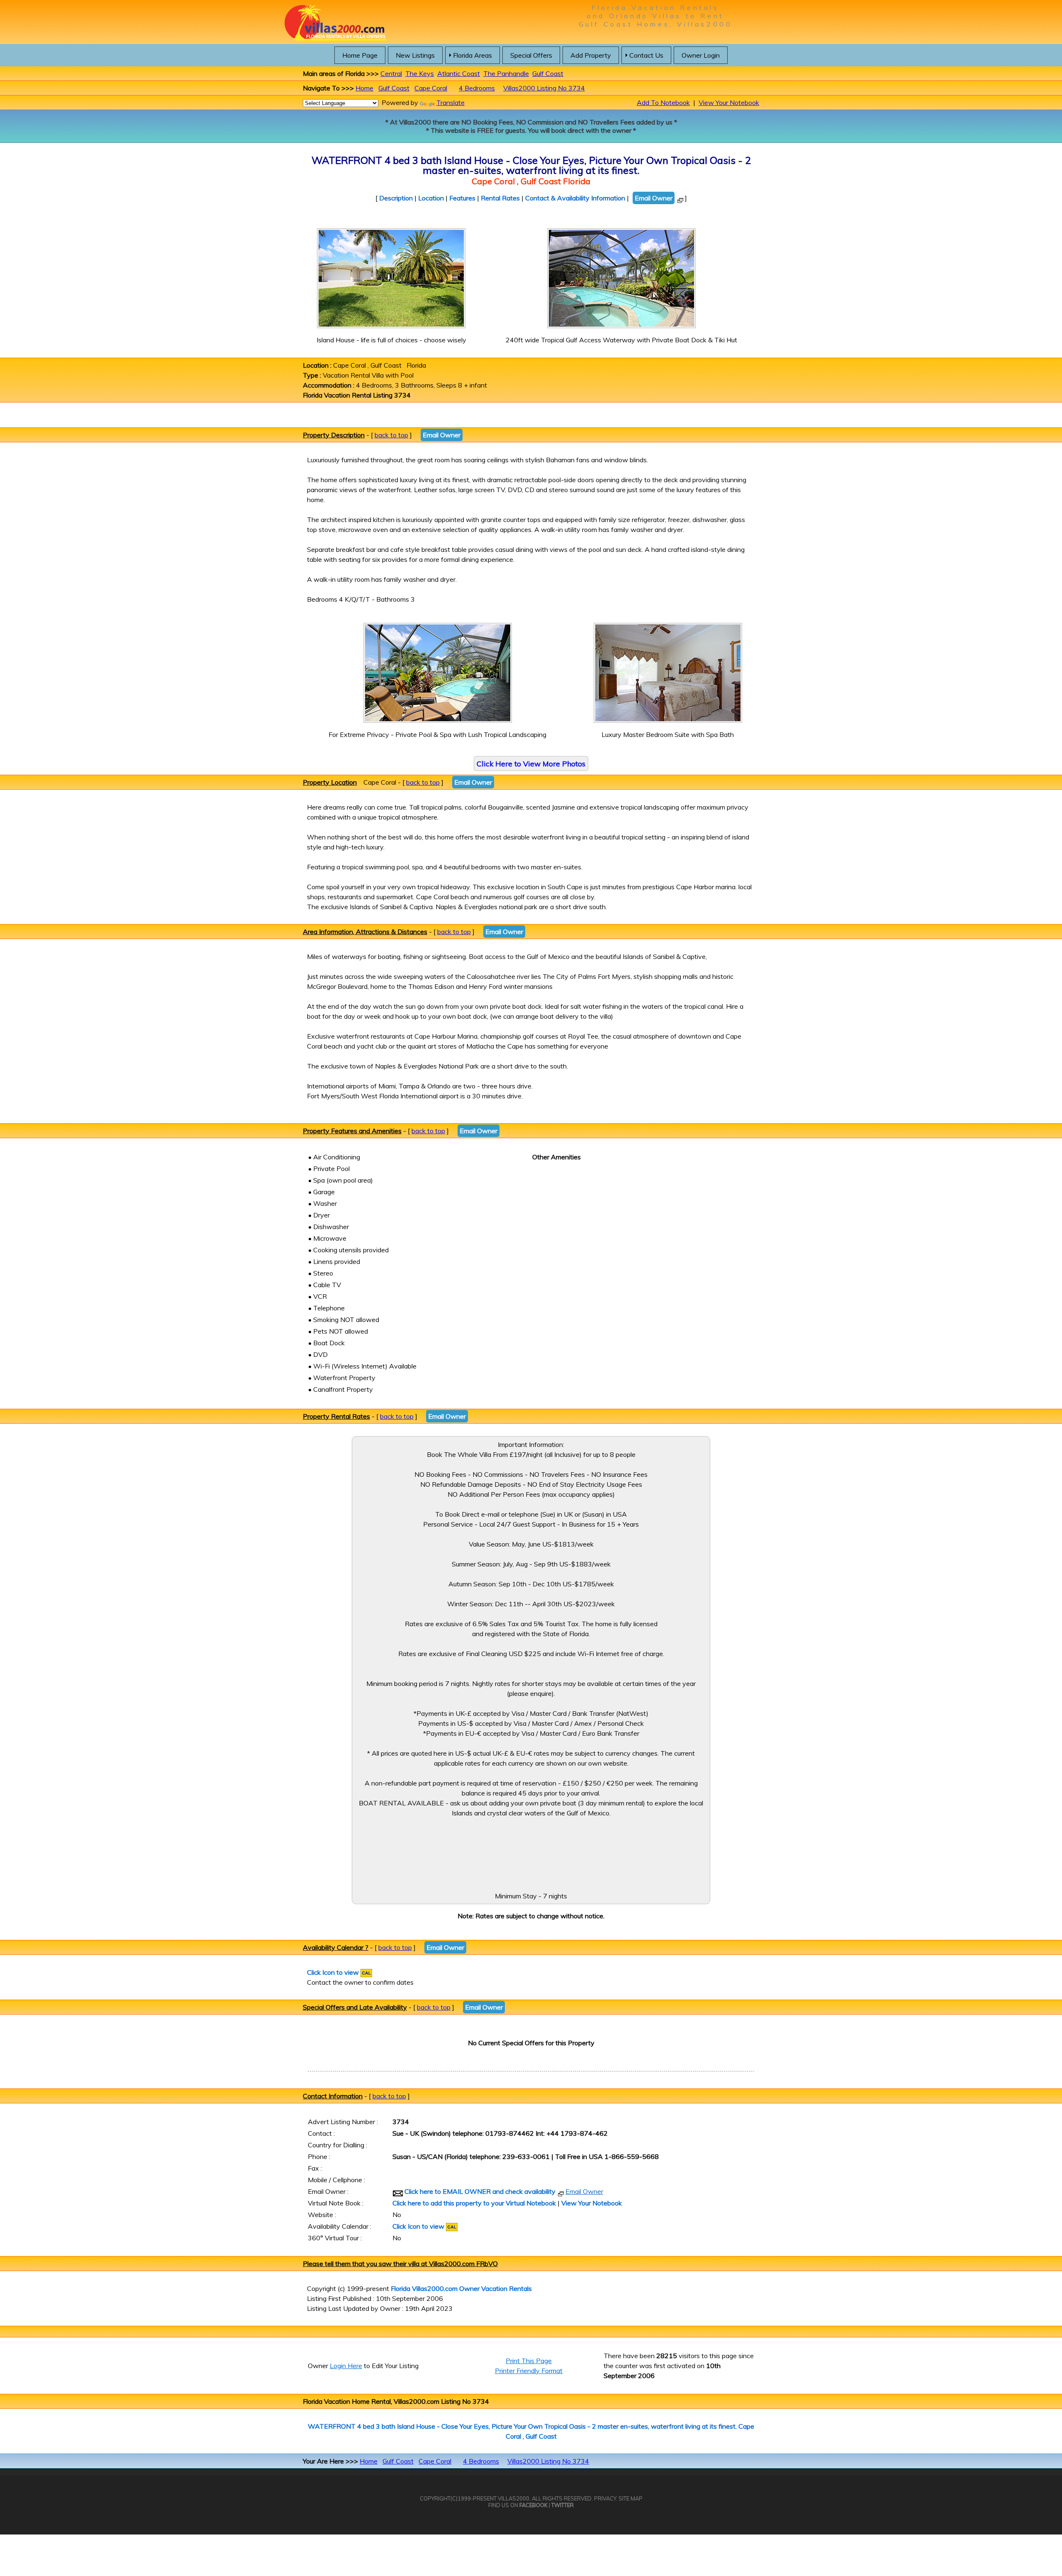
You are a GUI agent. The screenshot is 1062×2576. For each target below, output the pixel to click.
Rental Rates (500, 198)
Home (364, 88)
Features (462, 198)
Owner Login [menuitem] (701, 55)
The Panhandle (506, 73)
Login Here (346, 2366)
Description (396, 198)
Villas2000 (514, 2498)
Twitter (563, 2505)
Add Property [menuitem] (591, 55)
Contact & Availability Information (575, 198)
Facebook (533, 2505)
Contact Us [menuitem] (646, 55)
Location (431, 198)
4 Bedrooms (477, 88)
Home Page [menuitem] (360, 55)
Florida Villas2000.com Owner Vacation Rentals (461, 2288)
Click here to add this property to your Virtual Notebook (474, 2203)
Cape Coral (431, 88)
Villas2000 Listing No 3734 (544, 88)
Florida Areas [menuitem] (473, 55)
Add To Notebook (663, 102)
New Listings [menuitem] (415, 55)
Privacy (605, 2498)
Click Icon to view (334, 1972)
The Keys (420, 73)
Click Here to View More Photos (531, 764)
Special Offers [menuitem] (531, 55)
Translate (451, 102)
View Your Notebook (729, 102)
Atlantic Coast (459, 73)
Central (391, 73)
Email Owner (654, 198)
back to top (391, 435)
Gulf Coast (548, 73)
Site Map (631, 2498)
